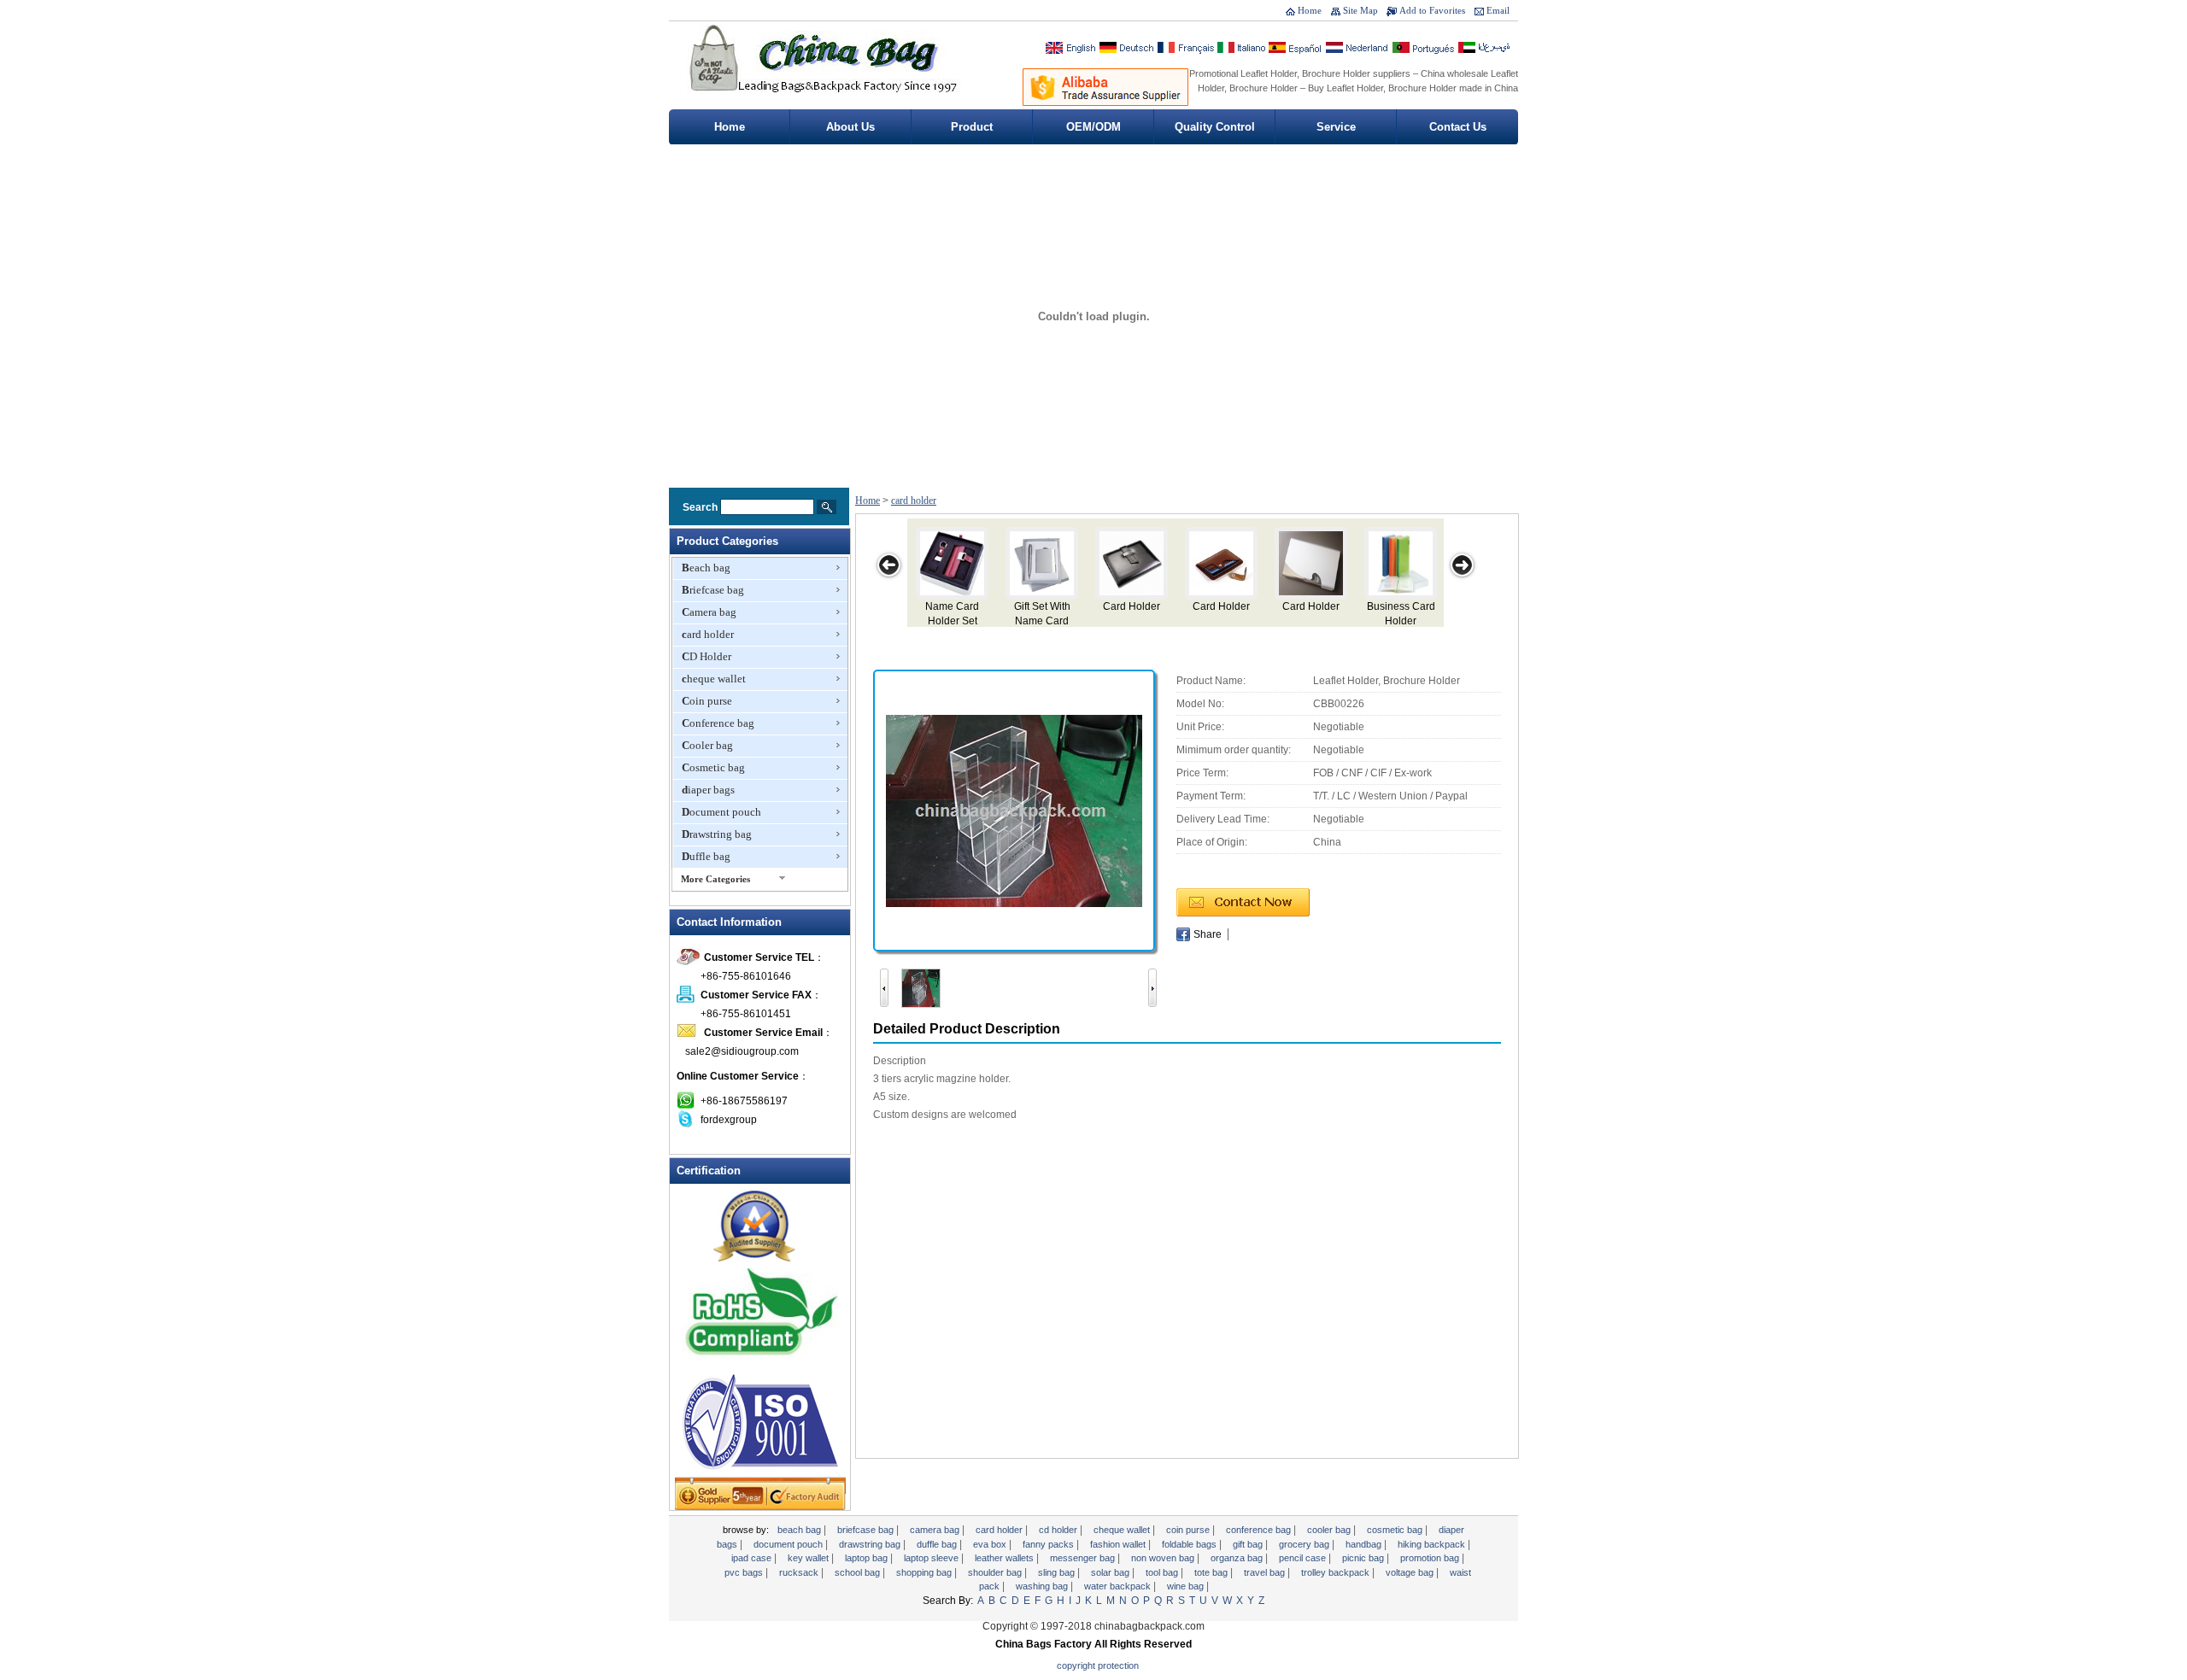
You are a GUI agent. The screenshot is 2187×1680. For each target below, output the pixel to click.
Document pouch (721, 812)
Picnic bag (1364, 1558)
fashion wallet (1119, 1544)
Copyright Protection (1098, 1665)
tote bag (1212, 1572)
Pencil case (1304, 1558)
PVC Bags (745, 1572)
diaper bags (708, 790)
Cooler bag (707, 745)
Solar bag (1111, 1572)
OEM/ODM (1093, 127)
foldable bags (1190, 1544)
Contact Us (1458, 127)
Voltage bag (1411, 1572)
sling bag (1058, 1572)
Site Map (1360, 10)
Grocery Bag (1305, 1544)
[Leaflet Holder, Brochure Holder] (1014, 810)
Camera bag (709, 612)
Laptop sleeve (932, 1558)
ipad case (753, 1558)
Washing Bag (1043, 1586)
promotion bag (1431, 1558)
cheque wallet (714, 679)
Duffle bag (706, 856)
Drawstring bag (717, 834)
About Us (850, 127)
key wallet (809, 1558)
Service (1336, 127)
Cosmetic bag (713, 767)
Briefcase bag (713, 590)
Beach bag (706, 568)
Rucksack (800, 1572)
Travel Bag (1266, 1572)
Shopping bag (925, 1572)
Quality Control (1215, 127)
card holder (708, 634)
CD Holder (707, 656)
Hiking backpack (1433, 1544)
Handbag (1365, 1544)
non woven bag (1164, 1558)
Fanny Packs (1050, 1544)
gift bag (1249, 1544)
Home (1310, 10)
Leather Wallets (1006, 1558)
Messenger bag (1084, 1558)
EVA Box (991, 1544)
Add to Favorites (1432, 10)
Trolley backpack (1337, 1572)
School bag (859, 1572)
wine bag (1187, 1586)
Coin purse (707, 701)
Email (1498, 10)
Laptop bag (868, 1558)
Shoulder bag (996, 1572)
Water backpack (1119, 1586)
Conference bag (718, 723)
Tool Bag (1163, 1572)
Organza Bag (1238, 1558)
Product (972, 127)
